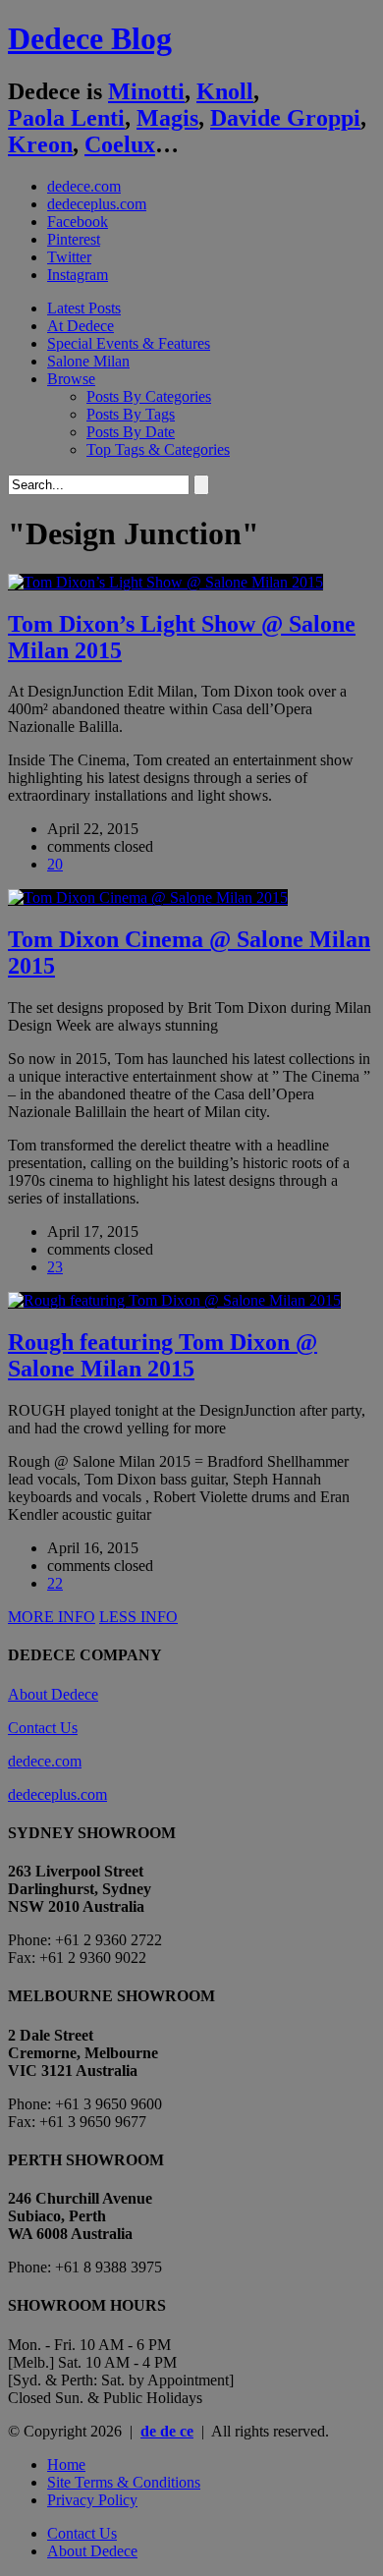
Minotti (146, 91)
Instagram (78, 275)
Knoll (225, 91)
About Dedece (53, 1694)
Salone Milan (88, 361)
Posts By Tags (131, 414)
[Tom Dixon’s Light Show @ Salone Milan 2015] (165, 582)
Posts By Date (131, 432)
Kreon (40, 144)
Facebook (78, 222)
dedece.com (84, 186)
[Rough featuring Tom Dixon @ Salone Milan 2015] (174, 1300)
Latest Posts (84, 308)
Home (66, 2464)
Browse (71, 379)
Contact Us (43, 1728)
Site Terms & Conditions (124, 2482)
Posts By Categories (149, 396)
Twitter (69, 257)
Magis (167, 118)
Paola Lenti (66, 118)
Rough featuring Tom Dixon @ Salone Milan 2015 (163, 1355)
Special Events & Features (129, 343)
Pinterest (74, 239)
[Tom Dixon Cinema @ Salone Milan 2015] (148, 897)
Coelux (120, 144)
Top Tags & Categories (158, 449)
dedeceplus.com (97, 204)
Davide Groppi (285, 118)
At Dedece (81, 326)
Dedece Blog (90, 38)
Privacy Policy (92, 2500)
